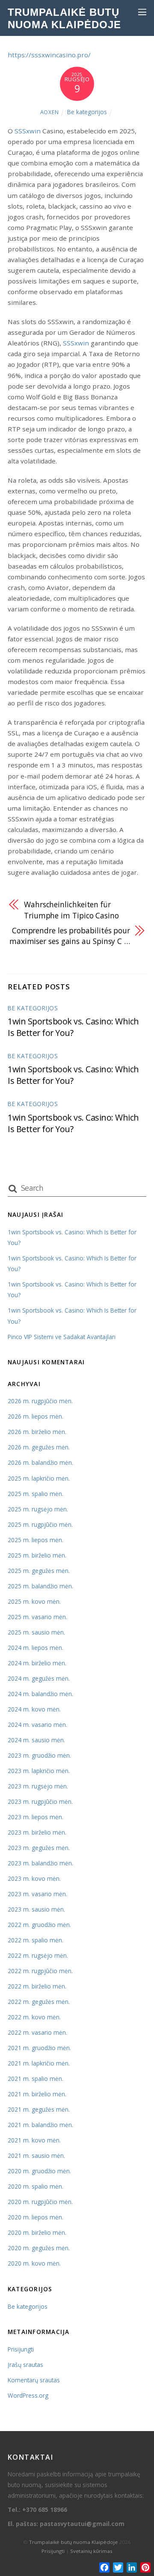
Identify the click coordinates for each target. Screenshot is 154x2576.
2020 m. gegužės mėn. (39, 2248)
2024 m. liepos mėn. (36, 1648)
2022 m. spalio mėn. (36, 1940)
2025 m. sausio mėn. (36, 1632)
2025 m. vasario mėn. (37, 1617)
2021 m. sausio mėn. (36, 2156)
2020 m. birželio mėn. (37, 2232)
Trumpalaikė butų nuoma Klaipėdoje (73, 2542)
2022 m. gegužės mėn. (39, 2002)
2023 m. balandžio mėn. (40, 1863)
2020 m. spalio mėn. (36, 2186)
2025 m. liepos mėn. (36, 1540)
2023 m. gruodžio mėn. (39, 1755)
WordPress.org (28, 2395)
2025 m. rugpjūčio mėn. (40, 1524)
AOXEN (50, 112)
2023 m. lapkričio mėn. (39, 1771)
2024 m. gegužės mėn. (39, 1678)
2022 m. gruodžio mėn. (39, 1925)
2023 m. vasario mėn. (37, 1894)
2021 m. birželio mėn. (37, 2094)
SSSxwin (28, 131)
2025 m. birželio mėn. (37, 1555)
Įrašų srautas (25, 2365)
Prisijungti (21, 2349)
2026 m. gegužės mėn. (39, 1447)
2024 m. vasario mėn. (37, 1725)
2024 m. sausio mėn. (36, 1740)
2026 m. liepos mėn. (36, 1416)
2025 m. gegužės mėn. (39, 1571)
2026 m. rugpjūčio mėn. (40, 1401)
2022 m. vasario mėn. (37, 2032)
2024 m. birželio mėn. (37, 1663)
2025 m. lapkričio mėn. (39, 1478)
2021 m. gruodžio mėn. (39, 2048)
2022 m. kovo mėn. (34, 2017)
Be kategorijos (87, 112)
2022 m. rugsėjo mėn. (38, 1955)
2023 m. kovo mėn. (34, 1878)
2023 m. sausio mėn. (36, 1909)
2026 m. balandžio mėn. (40, 1462)
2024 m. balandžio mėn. (40, 1694)
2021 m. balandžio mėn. (40, 2125)
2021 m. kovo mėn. (34, 2140)
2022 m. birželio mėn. (37, 1986)
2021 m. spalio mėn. (36, 2079)
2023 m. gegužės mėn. (39, 1848)
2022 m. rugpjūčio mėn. (40, 1971)
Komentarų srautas (34, 2380)
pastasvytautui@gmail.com (82, 2524)
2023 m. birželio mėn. (37, 1832)
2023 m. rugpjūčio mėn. (40, 1801)
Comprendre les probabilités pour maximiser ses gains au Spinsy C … (70, 936)
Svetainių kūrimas (91, 2551)
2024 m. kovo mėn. (34, 1709)
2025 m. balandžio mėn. (40, 1586)
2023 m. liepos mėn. (36, 1817)
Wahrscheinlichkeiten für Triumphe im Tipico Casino (71, 910)
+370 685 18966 (45, 2510)
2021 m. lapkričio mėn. (39, 2063)
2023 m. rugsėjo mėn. (38, 1786)
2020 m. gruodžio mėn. (39, 2171)
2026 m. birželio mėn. (37, 1432)
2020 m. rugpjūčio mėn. (40, 2202)
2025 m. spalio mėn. (36, 1494)
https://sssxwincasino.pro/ (49, 55)
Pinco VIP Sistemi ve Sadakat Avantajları (62, 1337)
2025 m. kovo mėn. (34, 1601)
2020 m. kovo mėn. (34, 2263)
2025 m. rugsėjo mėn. (38, 1509)
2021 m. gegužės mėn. (39, 2109)
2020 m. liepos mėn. (36, 2217)
